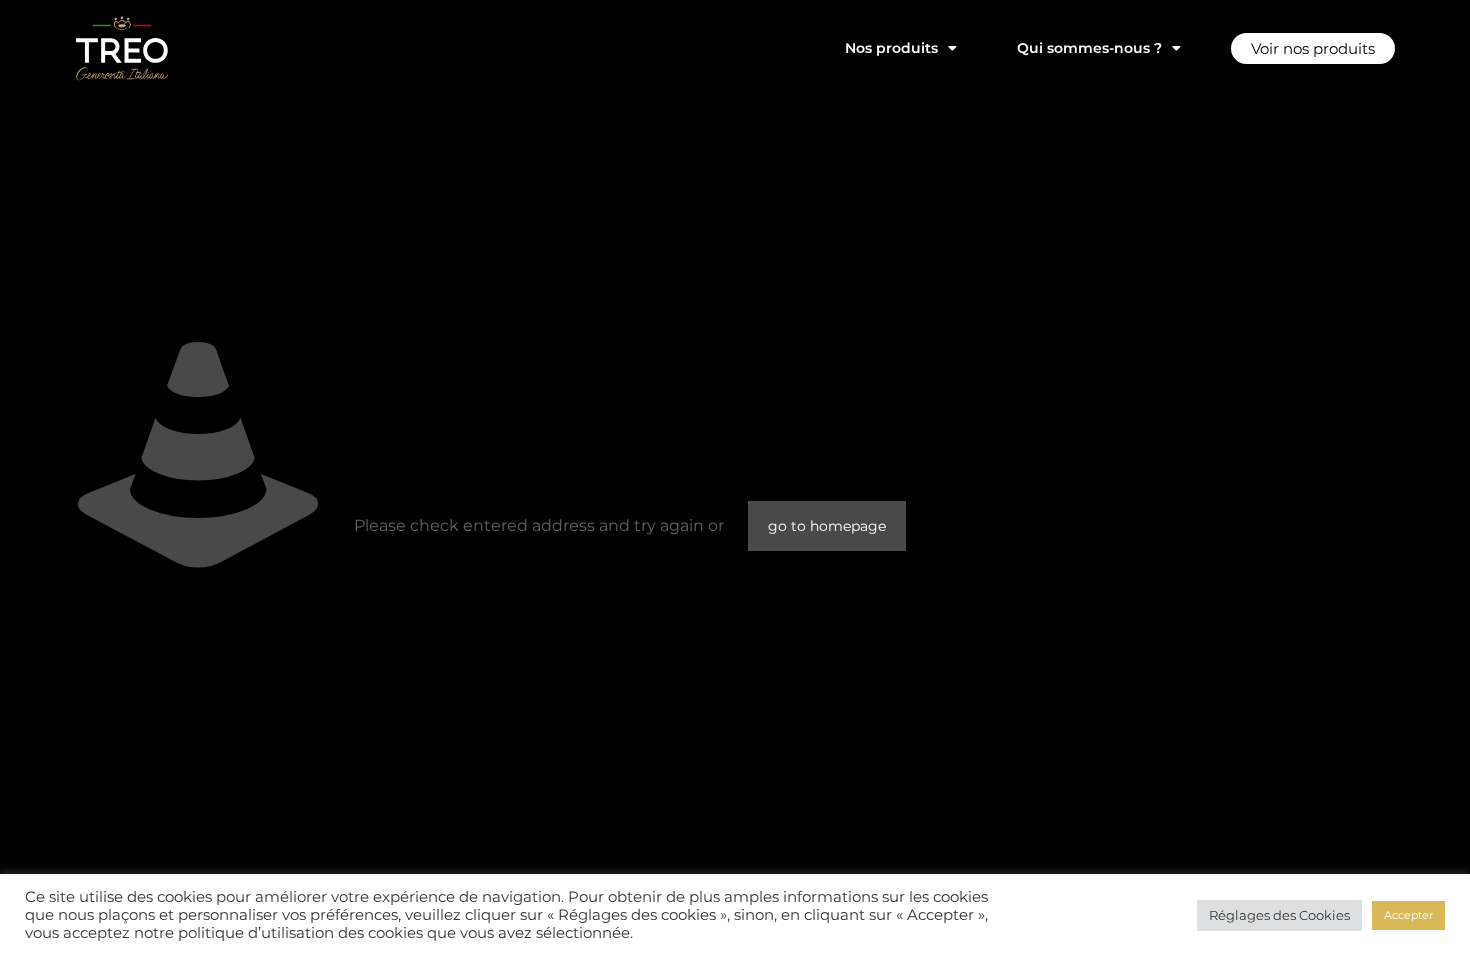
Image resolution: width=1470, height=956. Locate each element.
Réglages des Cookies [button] (1279, 915)
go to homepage (827, 526)
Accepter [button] (1408, 915)
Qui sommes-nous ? (1089, 48)
